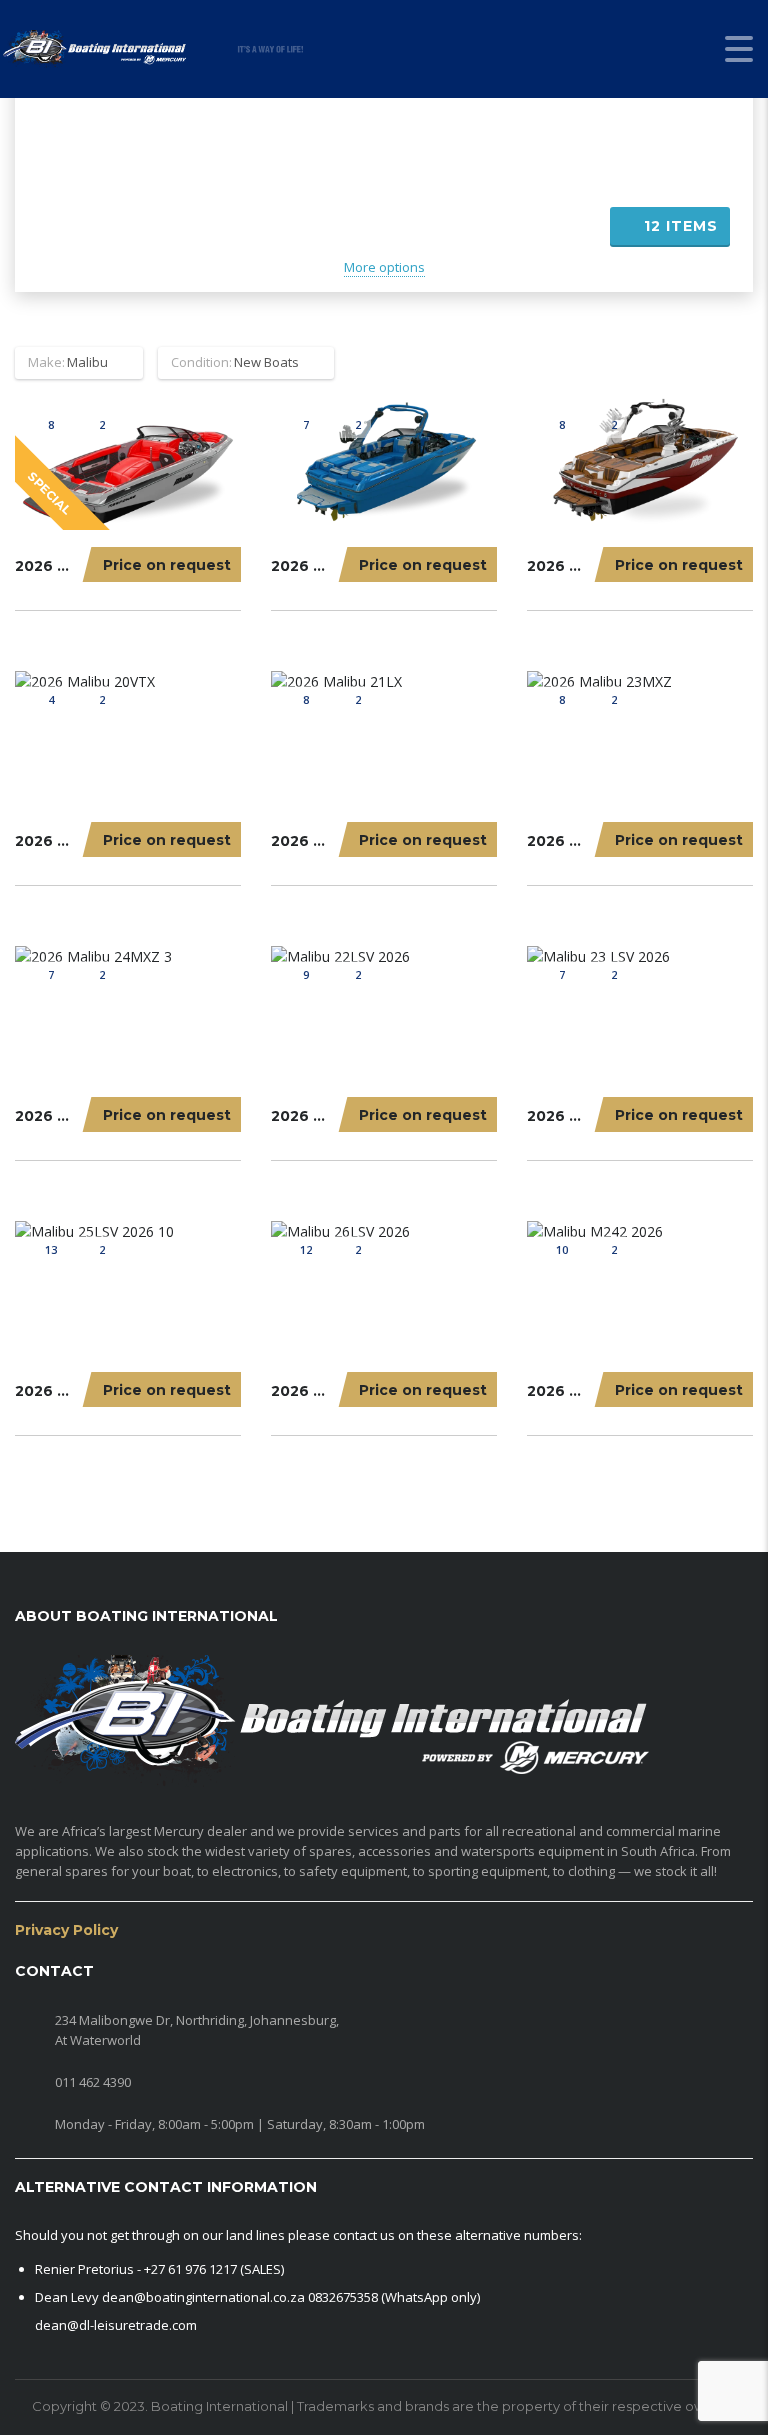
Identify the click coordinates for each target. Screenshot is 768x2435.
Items (681, 226)
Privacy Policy (66, 1930)
